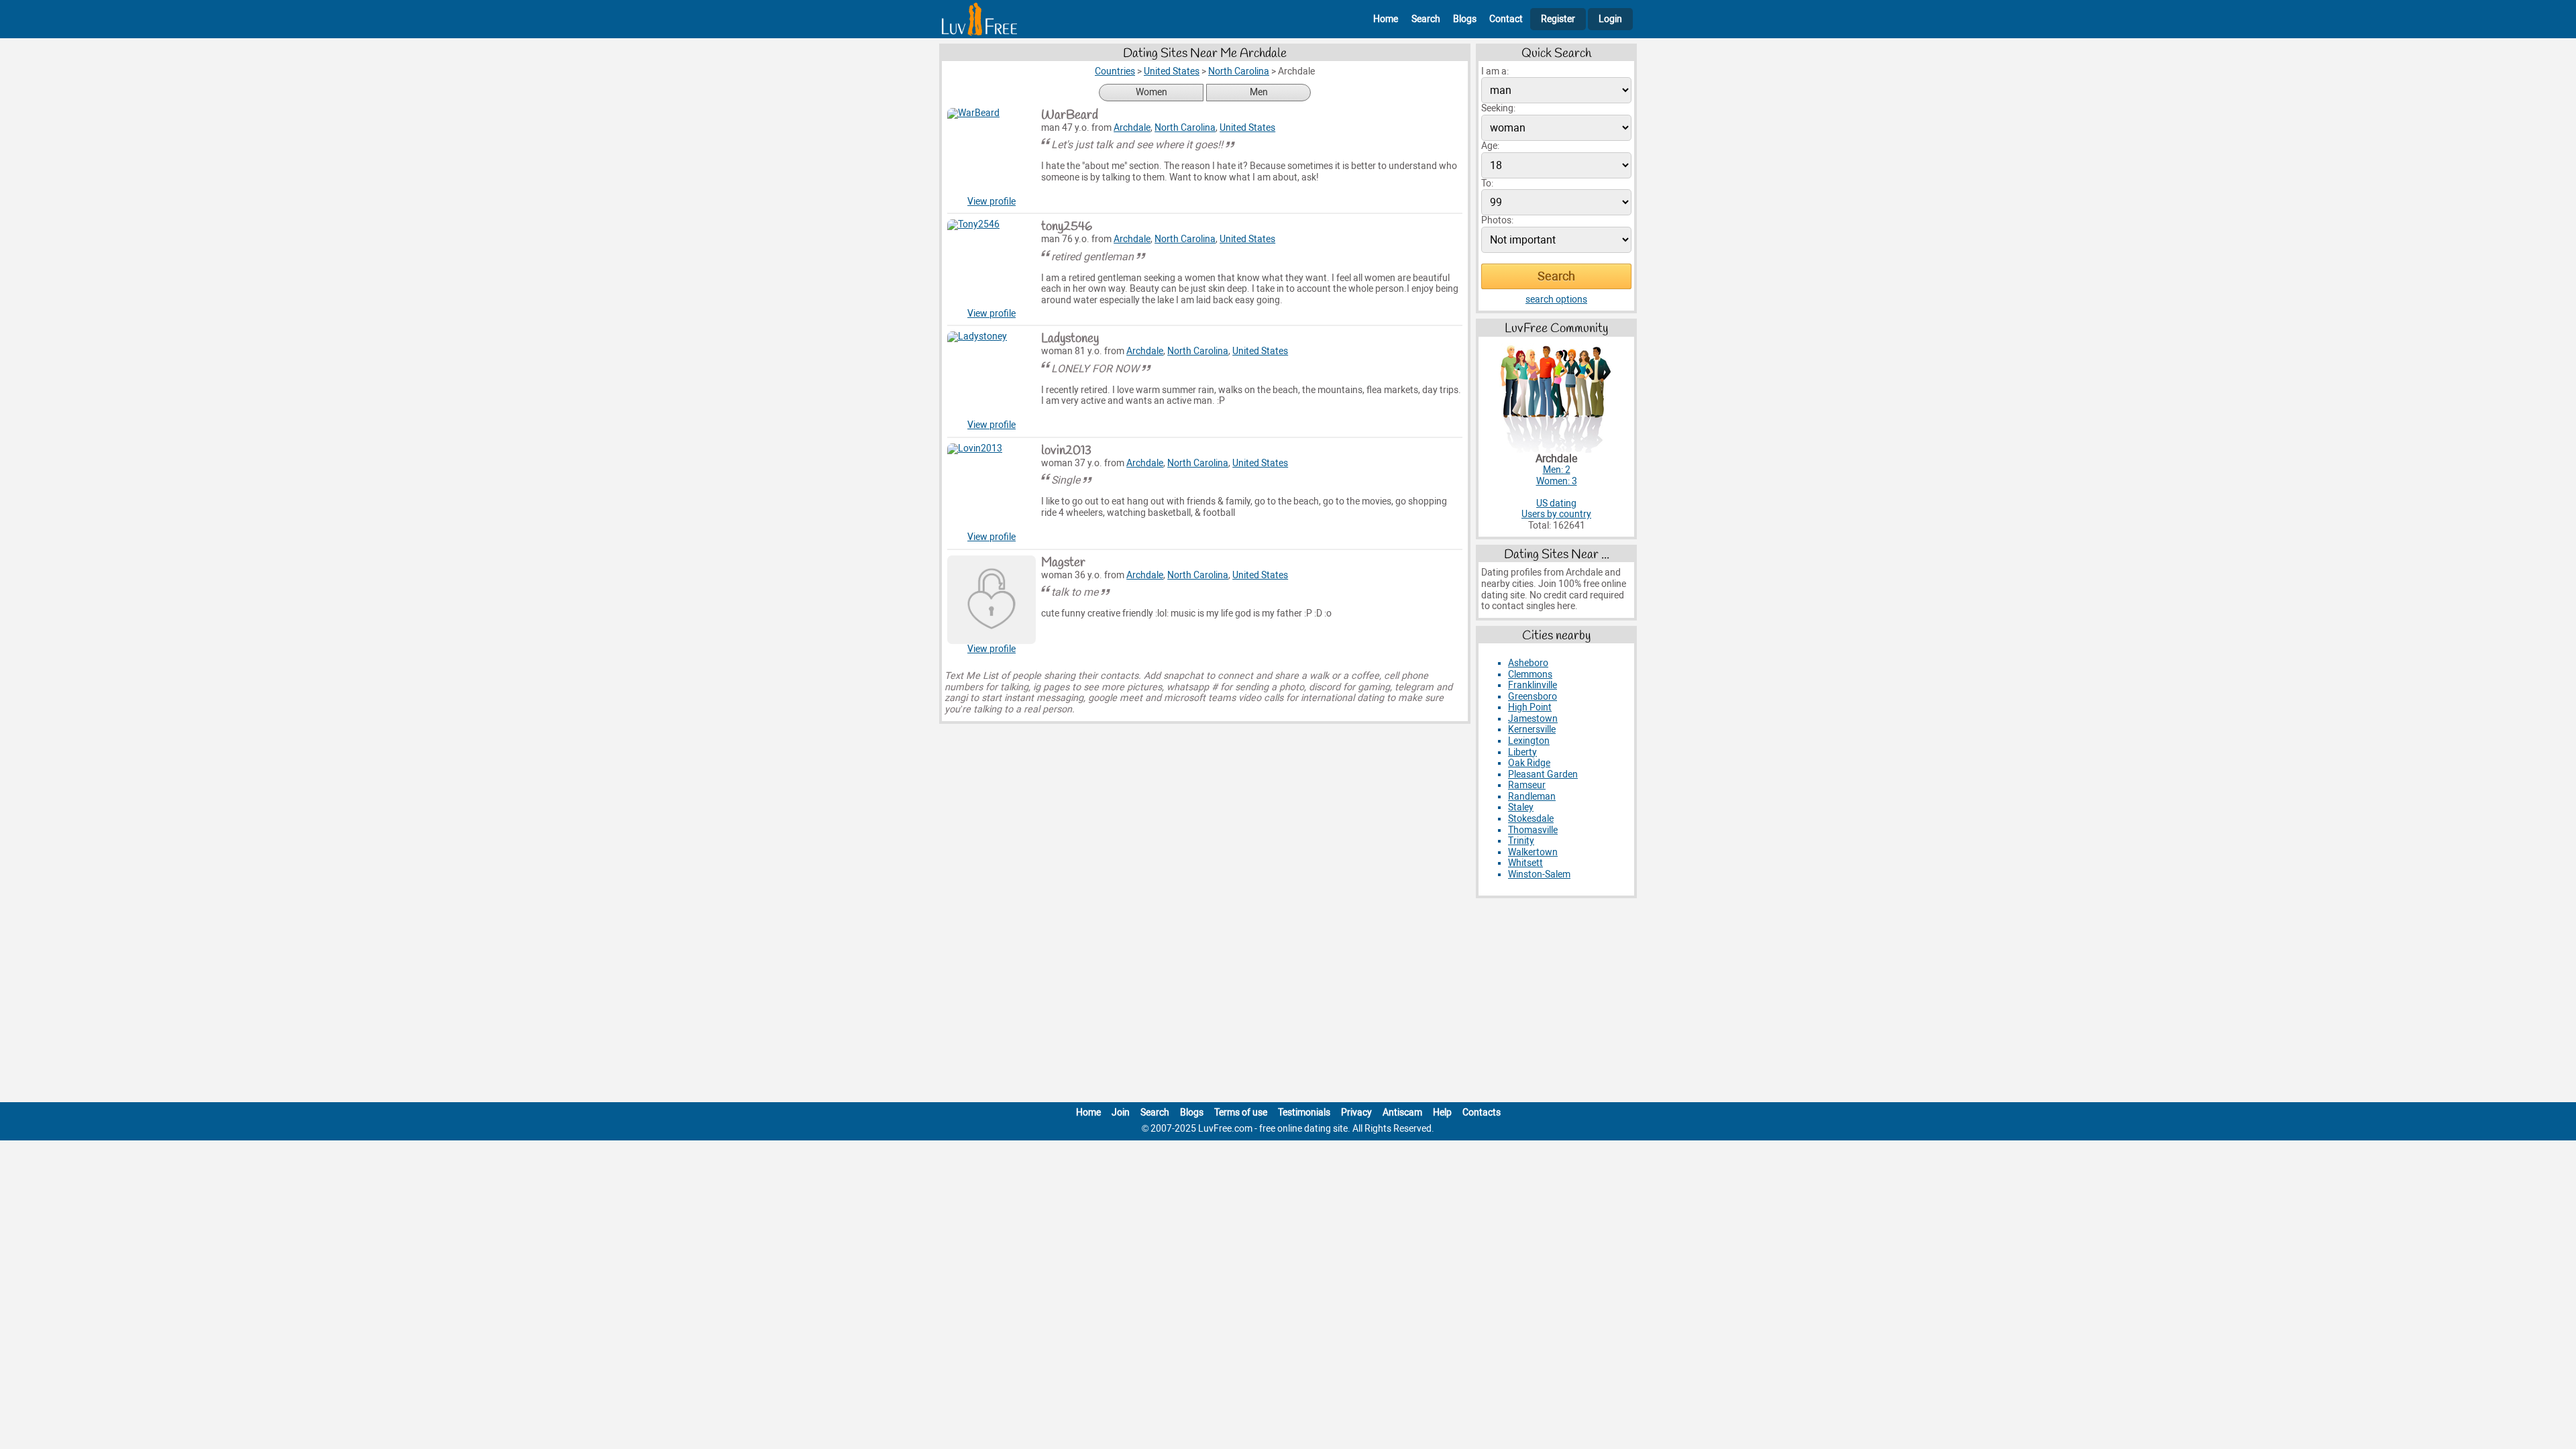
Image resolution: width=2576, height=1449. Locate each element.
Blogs (1465, 19)
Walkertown (1533, 852)
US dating (1556, 503)
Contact (1506, 19)
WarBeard (1070, 115)
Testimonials (1304, 1113)
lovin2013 (1066, 451)
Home (1386, 19)
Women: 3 (1557, 481)
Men (1259, 92)
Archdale (1132, 128)
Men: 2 (1557, 470)
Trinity (1521, 841)
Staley (1521, 807)
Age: (1490, 146)
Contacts (1482, 1113)
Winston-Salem (1539, 874)
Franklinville (1533, 685)
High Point (1530, 707)
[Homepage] (979, 19)
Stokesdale (1531, 819)
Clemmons (1530, 675)
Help (1442, 1113)
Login (1610, 19)
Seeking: (1498, 108)
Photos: (1497, 220)
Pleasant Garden (1543, 774)
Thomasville (1533, 830)
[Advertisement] (1288, 1003)
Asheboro (1528, 663)
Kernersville (1532, 730)
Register (1558, 19)
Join (1121, 1113)
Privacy (1356, 1113)
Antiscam (1402, 1113)
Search (1426, 19)
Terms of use (1241, 1113)
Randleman (1532, 797)
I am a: (1495, 71)
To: (1487, 183)
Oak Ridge (1529, 763)
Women (1151, 92)
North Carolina (1185, 128)
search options (1556, 300)
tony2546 (1067, 227)
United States (1247, 128)
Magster (1063, 563)
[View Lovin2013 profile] (991, 488)
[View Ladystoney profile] (991, 376)
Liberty (1522, 752)
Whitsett (1525, 863)
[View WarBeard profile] (991, 152)
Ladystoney (1070, 339)
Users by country (1556, 514)
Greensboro (1533, 697)
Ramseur (1527, 785)
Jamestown (1533, 719)
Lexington (1529, 741)
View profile (991, 202)
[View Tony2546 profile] (991, 264)
